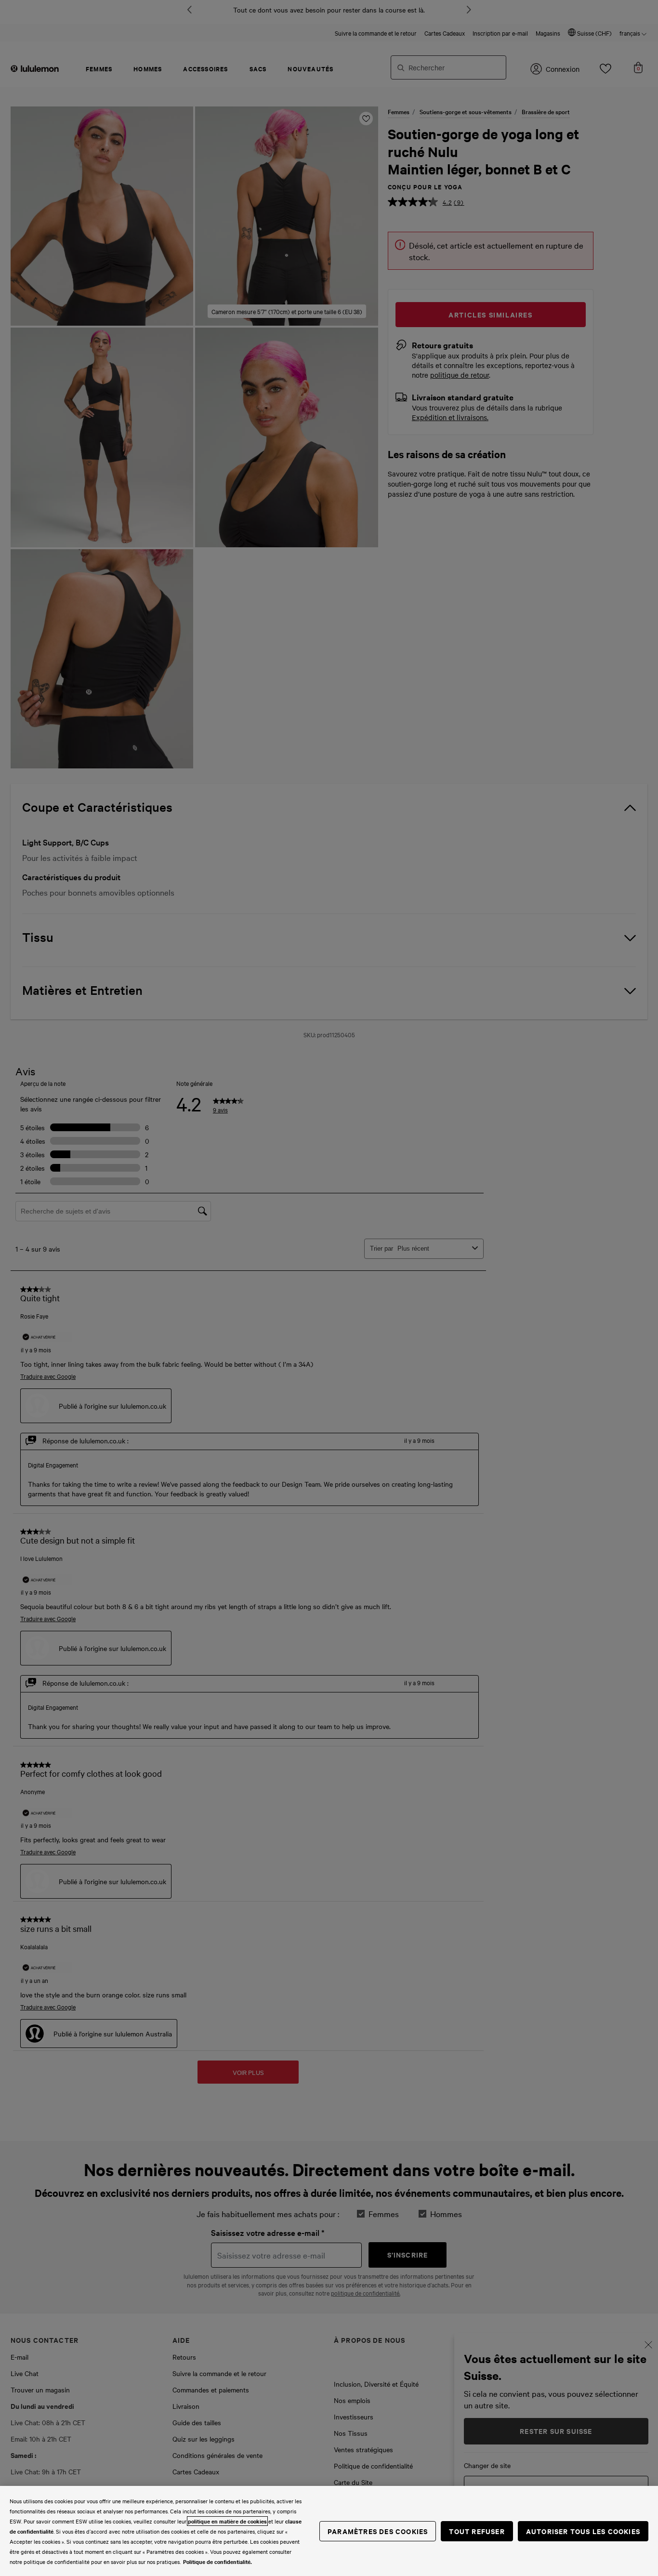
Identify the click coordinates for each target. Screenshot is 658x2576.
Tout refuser (477, 2531)
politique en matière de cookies (227, 2521)
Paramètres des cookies (378, 2531)
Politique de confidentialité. (217, 2562)
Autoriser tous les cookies (583, 2531)
